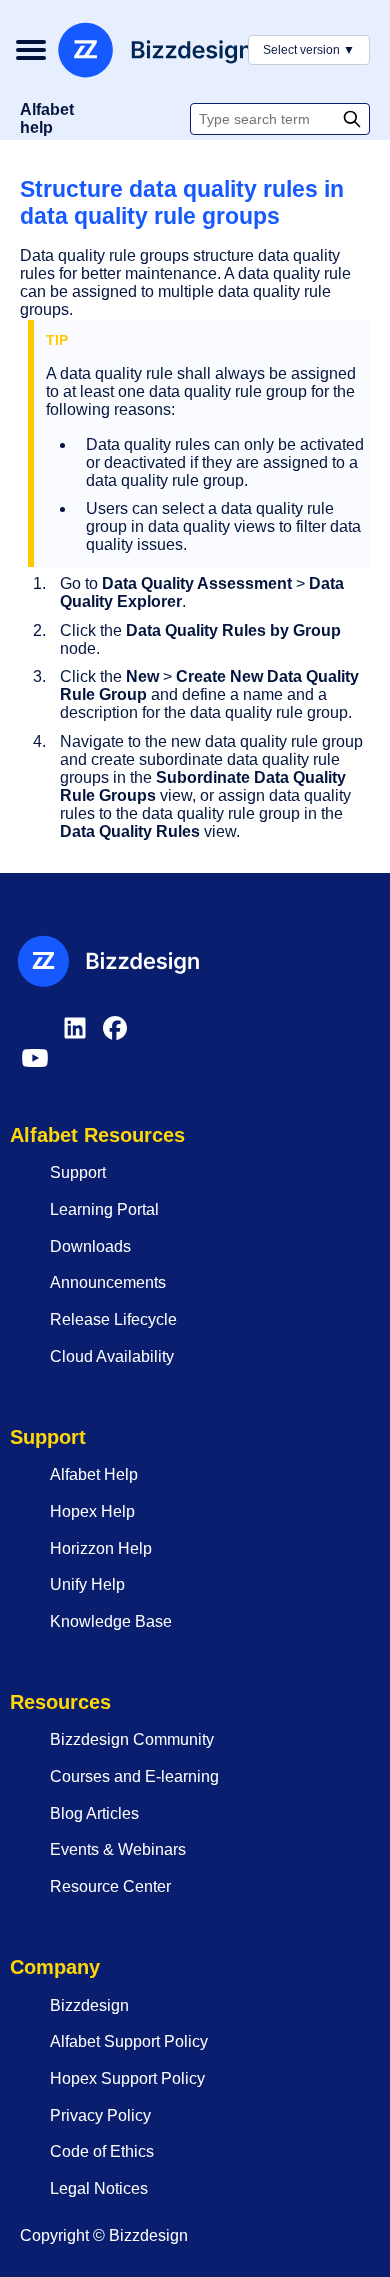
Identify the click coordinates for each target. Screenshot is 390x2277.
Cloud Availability (112, 1356)
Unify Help (87, 1584)
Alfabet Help (94, 1474)
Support (78, 1172)
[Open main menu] (30, 50)
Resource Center (110, 1886)
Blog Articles (94, 1813)
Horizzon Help (101, 1548)
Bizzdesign (89, 2005)
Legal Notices (99, 2188)
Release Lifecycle (113, 1319)
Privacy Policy (100, 2115)
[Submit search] (354, 119)
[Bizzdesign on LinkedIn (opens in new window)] (75, 1037)
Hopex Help (92, 1511)
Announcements (108, 1282)
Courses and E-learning (134, 1776)
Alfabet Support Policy (129, 2041)
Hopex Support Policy (127, 2078)
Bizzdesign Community (132, 1739)
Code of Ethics (102, 2151)
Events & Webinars (118, 1849)
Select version (309, 50)
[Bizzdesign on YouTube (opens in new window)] (35, 1067)
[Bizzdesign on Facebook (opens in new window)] (115, 1037)
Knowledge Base (111, 1621)
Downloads (90, 1246)
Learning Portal (104, 1209)
